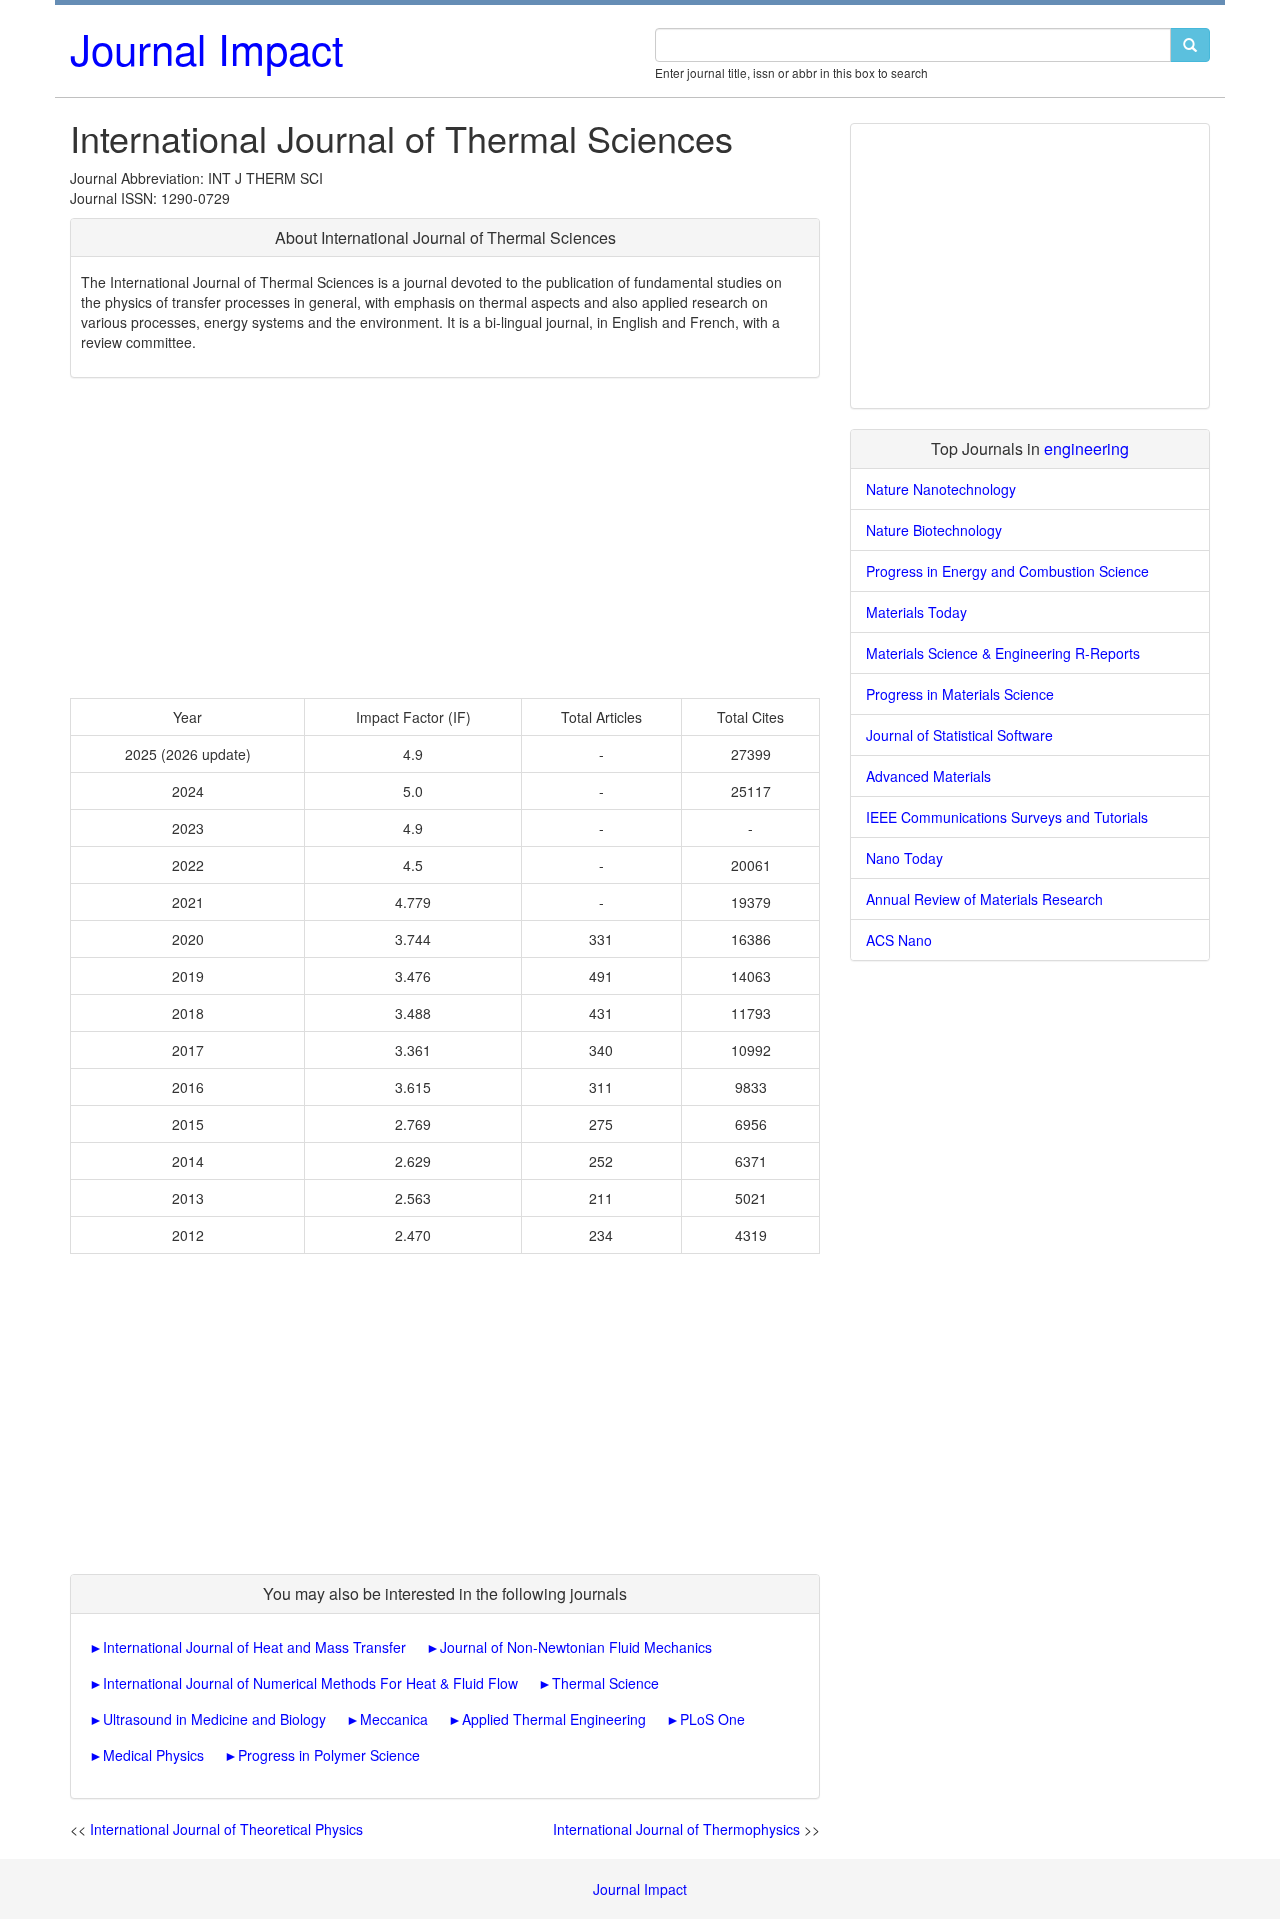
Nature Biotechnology (934, 530)
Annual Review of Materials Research (984, 899)
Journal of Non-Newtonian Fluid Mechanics (576, 1647)
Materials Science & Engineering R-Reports (1003, 653)
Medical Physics (153, 1755)
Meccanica (394, 1719)
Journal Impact (207, 48)
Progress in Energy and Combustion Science (1007, 571)
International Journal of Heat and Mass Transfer (254, 1647)
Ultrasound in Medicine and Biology (214, 1719)
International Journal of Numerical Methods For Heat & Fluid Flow (310, 1683)
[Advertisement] (445, 538)
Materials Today (916, 612)
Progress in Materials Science (960, 694)
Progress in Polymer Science (329, 1755)
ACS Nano (899, 940)
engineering (1086, 448)
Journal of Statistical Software (959, 735)
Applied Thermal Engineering (554, 1719)
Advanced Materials (928, 776)
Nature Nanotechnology (941, 489)
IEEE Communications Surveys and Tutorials (1007, 817)
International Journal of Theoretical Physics (226, 1829)
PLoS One (712, 1719)
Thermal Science (605, 1683)
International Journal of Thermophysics (676, 1829)
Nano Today (904, 858)
